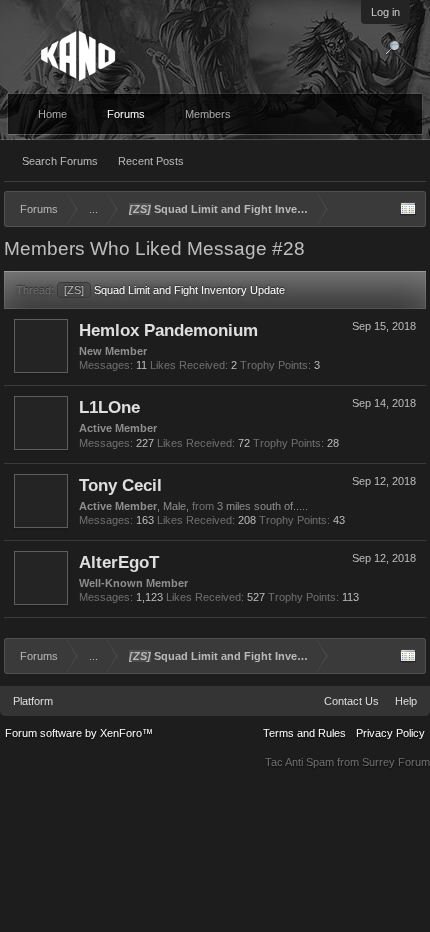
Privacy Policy (390, 733)
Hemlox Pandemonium (168, 330)
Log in (385, 12)
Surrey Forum (396, 762)
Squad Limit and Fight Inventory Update (174, 290)
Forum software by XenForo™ (79, 733)
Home (52, 114)
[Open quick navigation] (408, 209)
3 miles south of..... (262, 506)
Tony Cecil (120, 485)
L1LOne (109, 407)
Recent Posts (151, 161)
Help (406, 701)
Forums (126, 114)
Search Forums (60, 161)
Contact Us (351, 701)
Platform (33, 701)
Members (208, 114)
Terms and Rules (304, 733)
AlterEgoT (119, 562)
